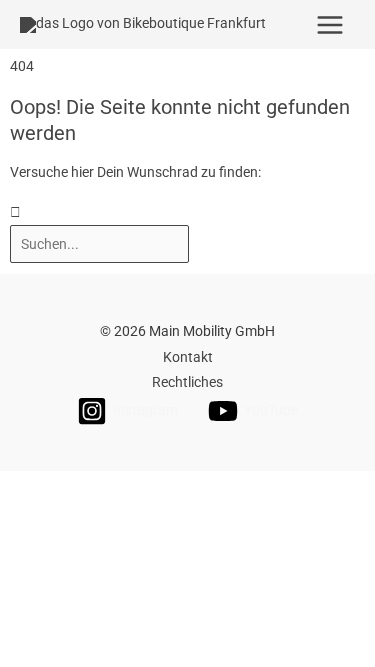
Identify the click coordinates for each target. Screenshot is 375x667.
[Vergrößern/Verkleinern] (40, 488)
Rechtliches (187, 382)
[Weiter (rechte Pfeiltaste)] (123, 515)
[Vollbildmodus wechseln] (123, 488)
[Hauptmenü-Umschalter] (330, 24)
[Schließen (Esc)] (289, 488)
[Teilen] (206, 488)
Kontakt (188, 357)
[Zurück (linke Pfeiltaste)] (40, 515)
